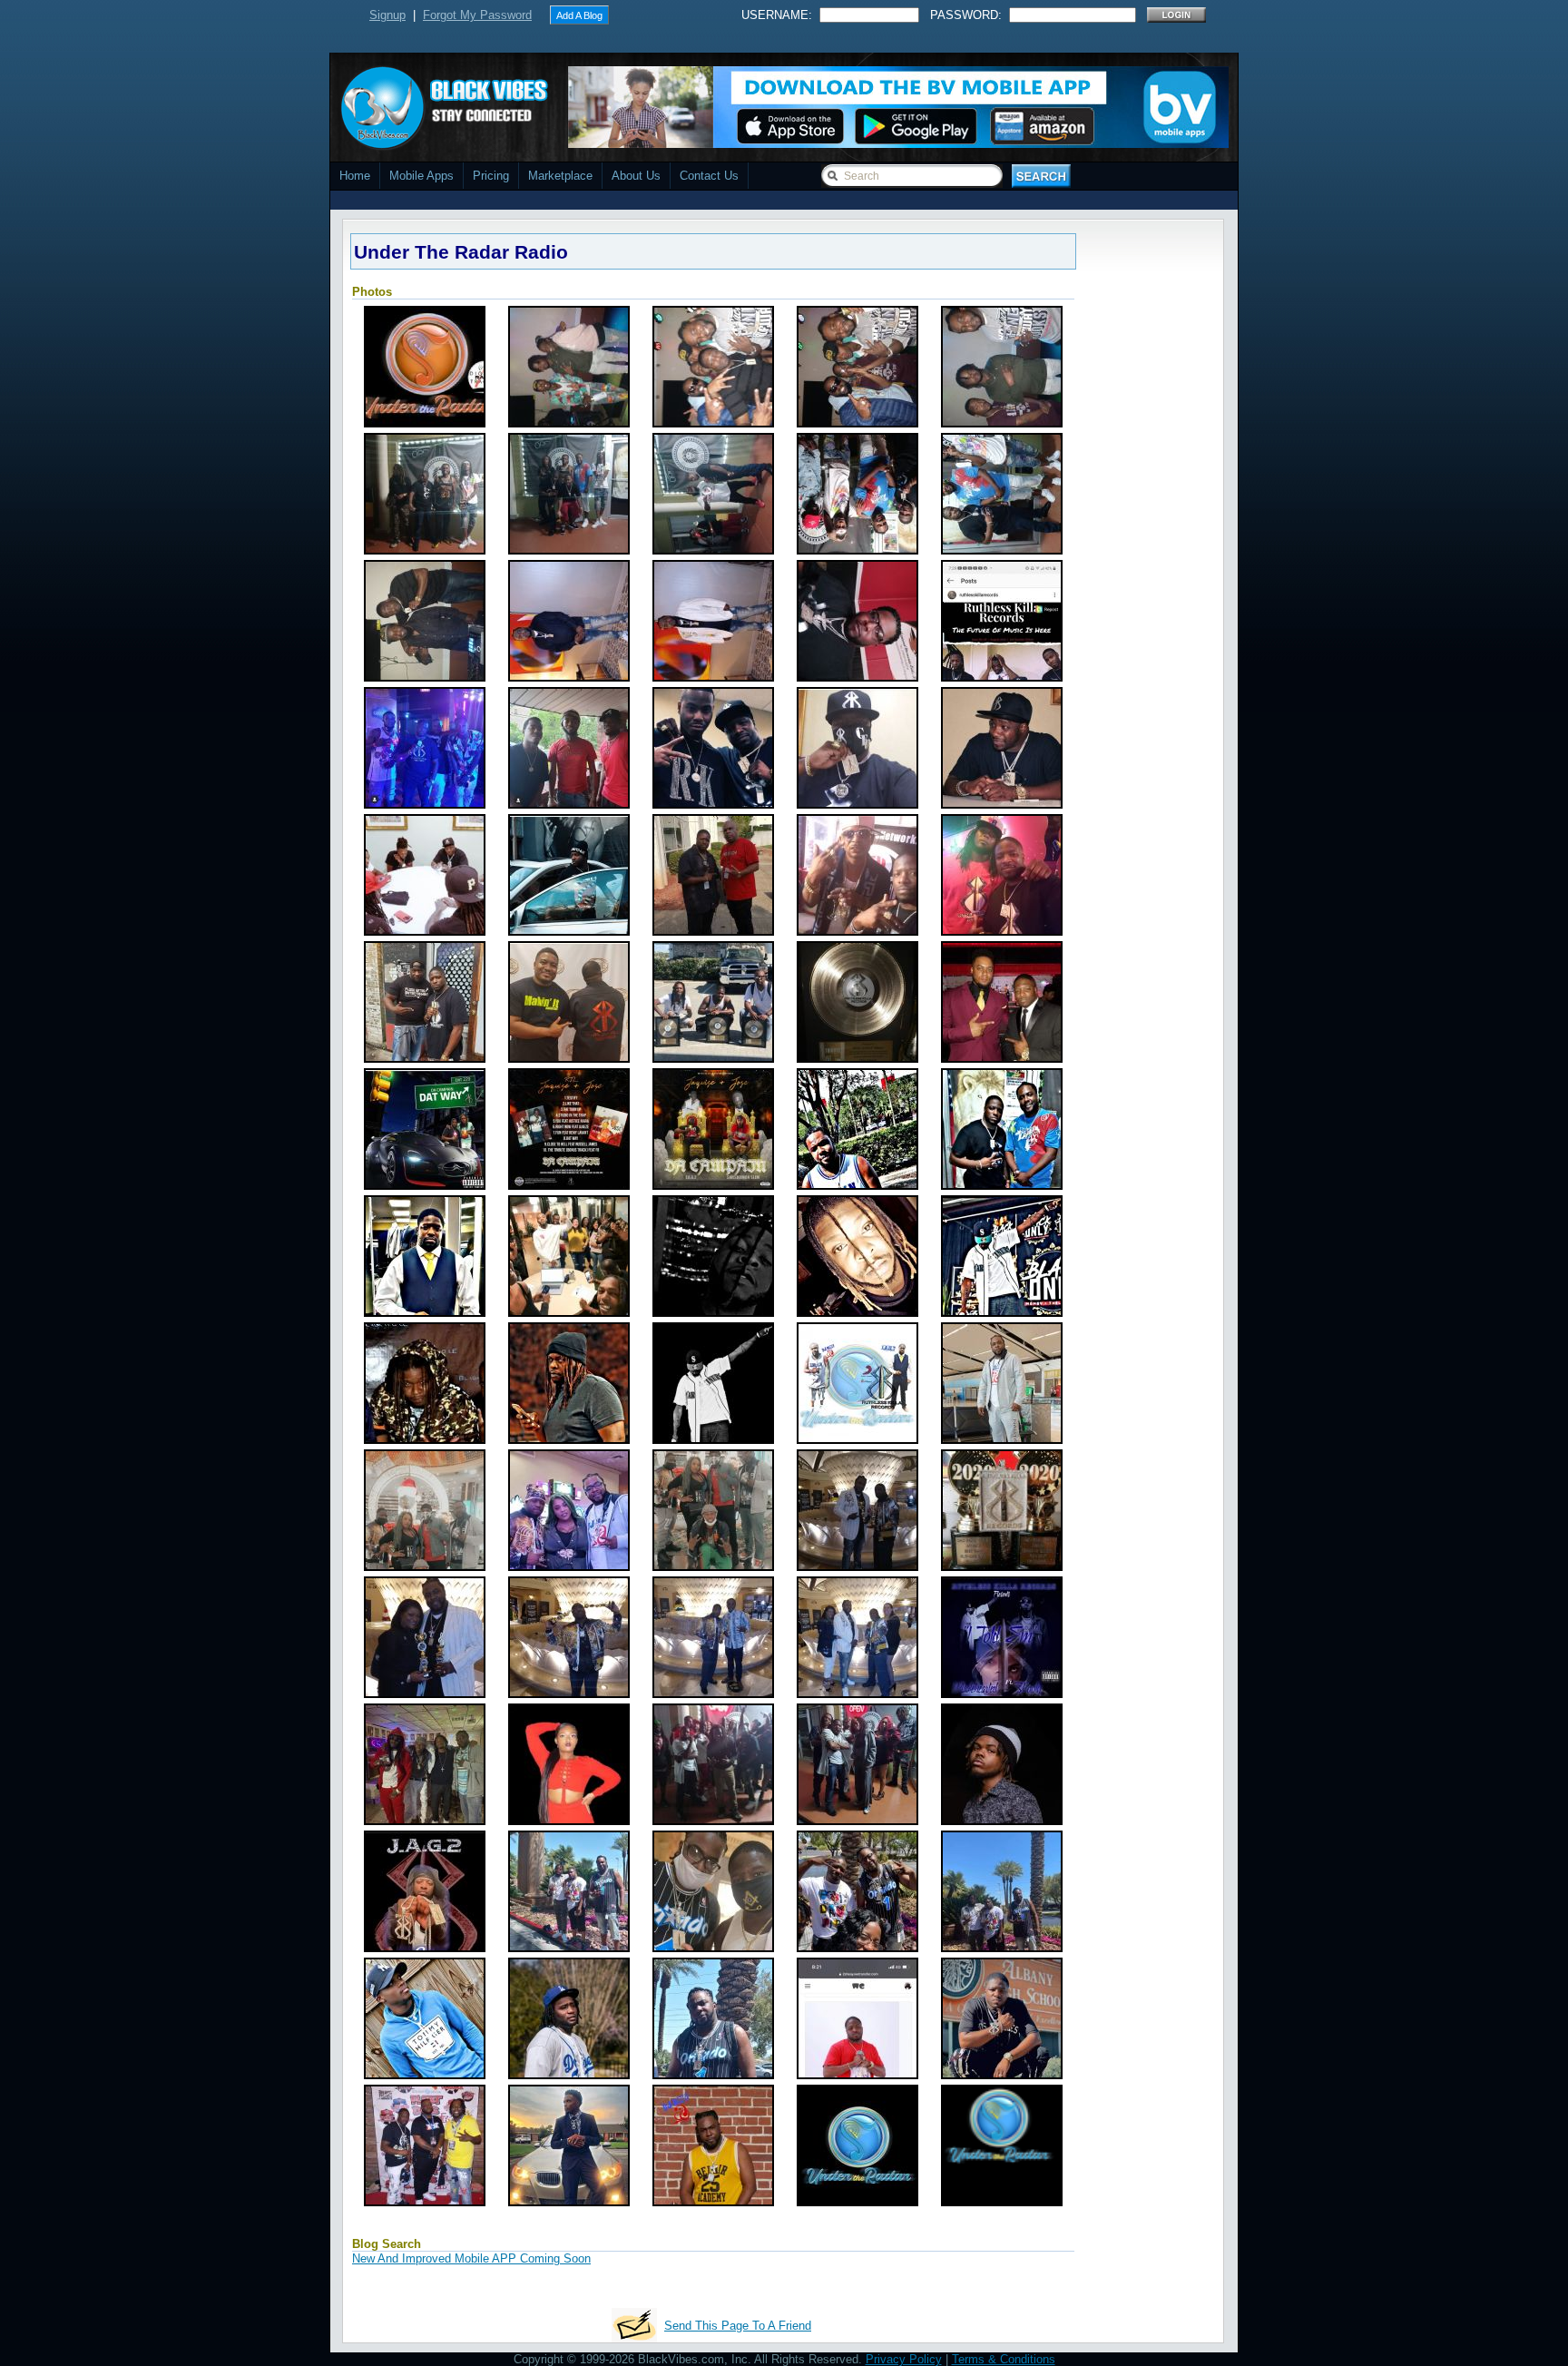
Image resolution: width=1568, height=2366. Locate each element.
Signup (387, 15)
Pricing (491, 176)
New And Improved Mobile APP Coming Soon (471, 2258)
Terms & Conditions (1004, 2359)
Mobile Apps (421, 176)
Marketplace (560, 176)
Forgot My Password (477, 15)
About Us (636, 176)
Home (355, 176)
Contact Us (709, 176)
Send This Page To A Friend (738, 2326)
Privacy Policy (904, 2359)
